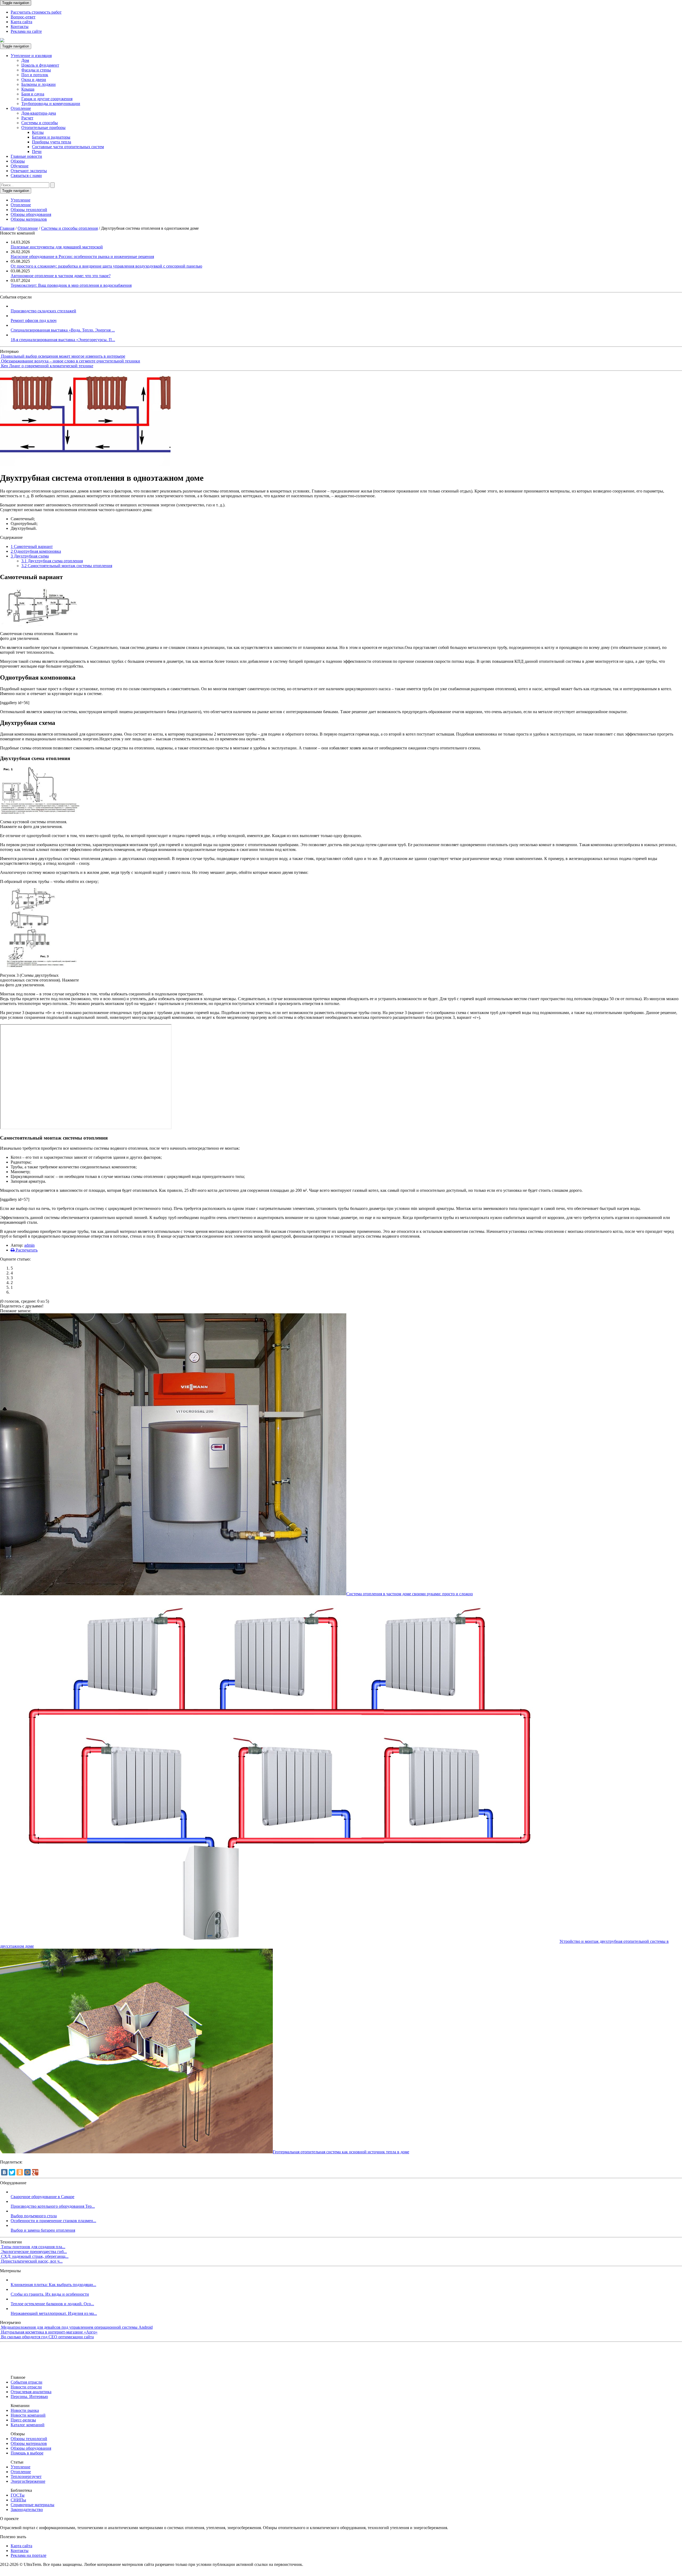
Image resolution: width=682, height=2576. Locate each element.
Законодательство (27, 2510)
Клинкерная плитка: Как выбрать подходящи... (53, 2285)
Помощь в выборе (27, 2453)
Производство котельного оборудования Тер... (53, 2206)
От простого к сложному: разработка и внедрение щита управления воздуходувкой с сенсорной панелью (106, 266)
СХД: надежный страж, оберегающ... (35, 2256)
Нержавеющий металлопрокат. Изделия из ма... (54, 2313)
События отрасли (27, 2382)
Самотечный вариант (32, 546)
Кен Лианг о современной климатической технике (47, 366)
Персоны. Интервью (29, 2397)
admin (29, 1245)
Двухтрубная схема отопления (52, 561)
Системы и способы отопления (69, 228)
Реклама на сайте (26, 31)
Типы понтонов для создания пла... (33, 2247)
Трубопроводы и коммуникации (51, 104)
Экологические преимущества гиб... (34, 2252)
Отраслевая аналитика (31, 2392)
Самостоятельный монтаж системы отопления (67, 566)
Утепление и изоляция (31, 56)
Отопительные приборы (43, 128)
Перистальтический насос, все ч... (32, 2261)
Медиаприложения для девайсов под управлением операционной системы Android (77, 2327)
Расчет (27, 118)
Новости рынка (25, 2410)
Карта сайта (21, 22)
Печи (37, 152)
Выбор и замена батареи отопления (43, 2230)
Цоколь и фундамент (40, 65)
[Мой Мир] (27, 2172)
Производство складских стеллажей (43, 311)
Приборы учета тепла (52, 142)
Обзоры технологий (29, 210)
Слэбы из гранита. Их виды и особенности (50, 2294)
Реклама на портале (29, 2555)
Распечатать (26, 1250)
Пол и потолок (35, 75)
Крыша (28, 89)
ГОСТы (18, 2495)
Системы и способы (40, 123)
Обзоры (18, 161)
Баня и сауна (33, 94)
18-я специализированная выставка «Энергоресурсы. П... (63, 340)
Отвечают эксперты (29, 171)
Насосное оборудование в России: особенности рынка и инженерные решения (82, 257)
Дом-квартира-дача (39, 113)
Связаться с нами (26, 175)
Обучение (20, 166)
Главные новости (26, 156)
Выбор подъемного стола (34, 2216)
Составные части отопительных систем (68, 147)
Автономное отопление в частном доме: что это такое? (61, 276)
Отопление (21, 108)
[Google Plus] (35, 2172)
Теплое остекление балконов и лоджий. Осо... (52, 2304)
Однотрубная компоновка (36, 551)
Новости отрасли (26, 2387)
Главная (7, 228)
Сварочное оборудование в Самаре (42, 2197)
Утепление (21, 200)
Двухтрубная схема (30, 556)
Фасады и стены (36, 70)
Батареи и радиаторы (51, 137)
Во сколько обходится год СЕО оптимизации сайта (47, 2337)
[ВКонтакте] (4, 2172)
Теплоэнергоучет (26, 2476)
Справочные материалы (33, 2505)
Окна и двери (34, 80)
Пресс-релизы (23, 2420)
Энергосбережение (28, 2481)
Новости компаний (28, 2415)
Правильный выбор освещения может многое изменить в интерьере (63, 356)
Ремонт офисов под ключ (34, 320)
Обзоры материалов (29, 219)
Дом (25, 60)
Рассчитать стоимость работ (36, 12)
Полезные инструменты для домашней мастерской (57, 247)
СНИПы (18, 2500)
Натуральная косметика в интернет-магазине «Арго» (49, 2332)
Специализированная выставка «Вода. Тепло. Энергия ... (63, 330)
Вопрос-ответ (23, 17)
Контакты (20, 27)
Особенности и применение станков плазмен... (53, 2221)
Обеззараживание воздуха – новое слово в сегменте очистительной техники (71, 361)
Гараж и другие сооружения (47, 99)
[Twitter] (12, 2172)
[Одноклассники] (20, 2172)
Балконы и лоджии (38, 84)
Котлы (38, 132)
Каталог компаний (28, 2425)
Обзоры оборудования (31, 214)
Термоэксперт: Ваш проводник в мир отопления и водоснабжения (71, 285)
